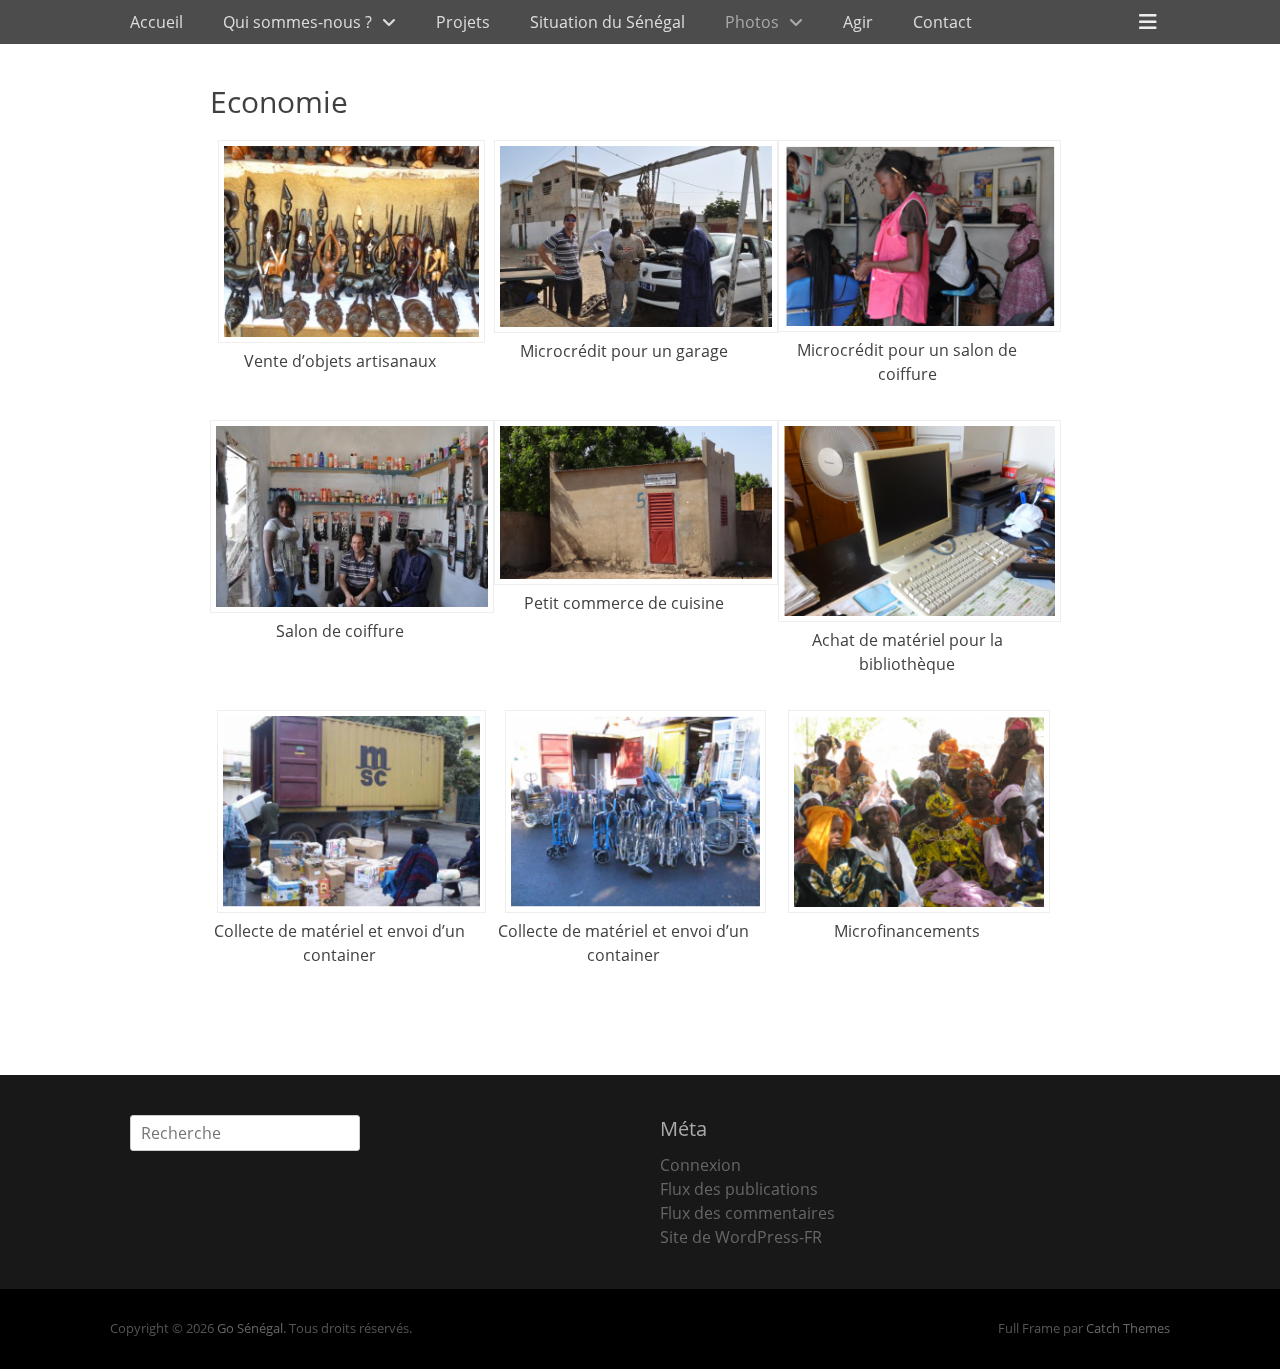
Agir (858, 22)
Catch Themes (1128, 1328)
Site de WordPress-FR (741, 1237)
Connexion (700, 1165)
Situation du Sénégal (607, 22)
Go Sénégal (250, 1328)
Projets (463, 22)
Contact (942, 22)
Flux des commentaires (747, 1213)
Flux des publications (739, 1189)
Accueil (156, 22)
